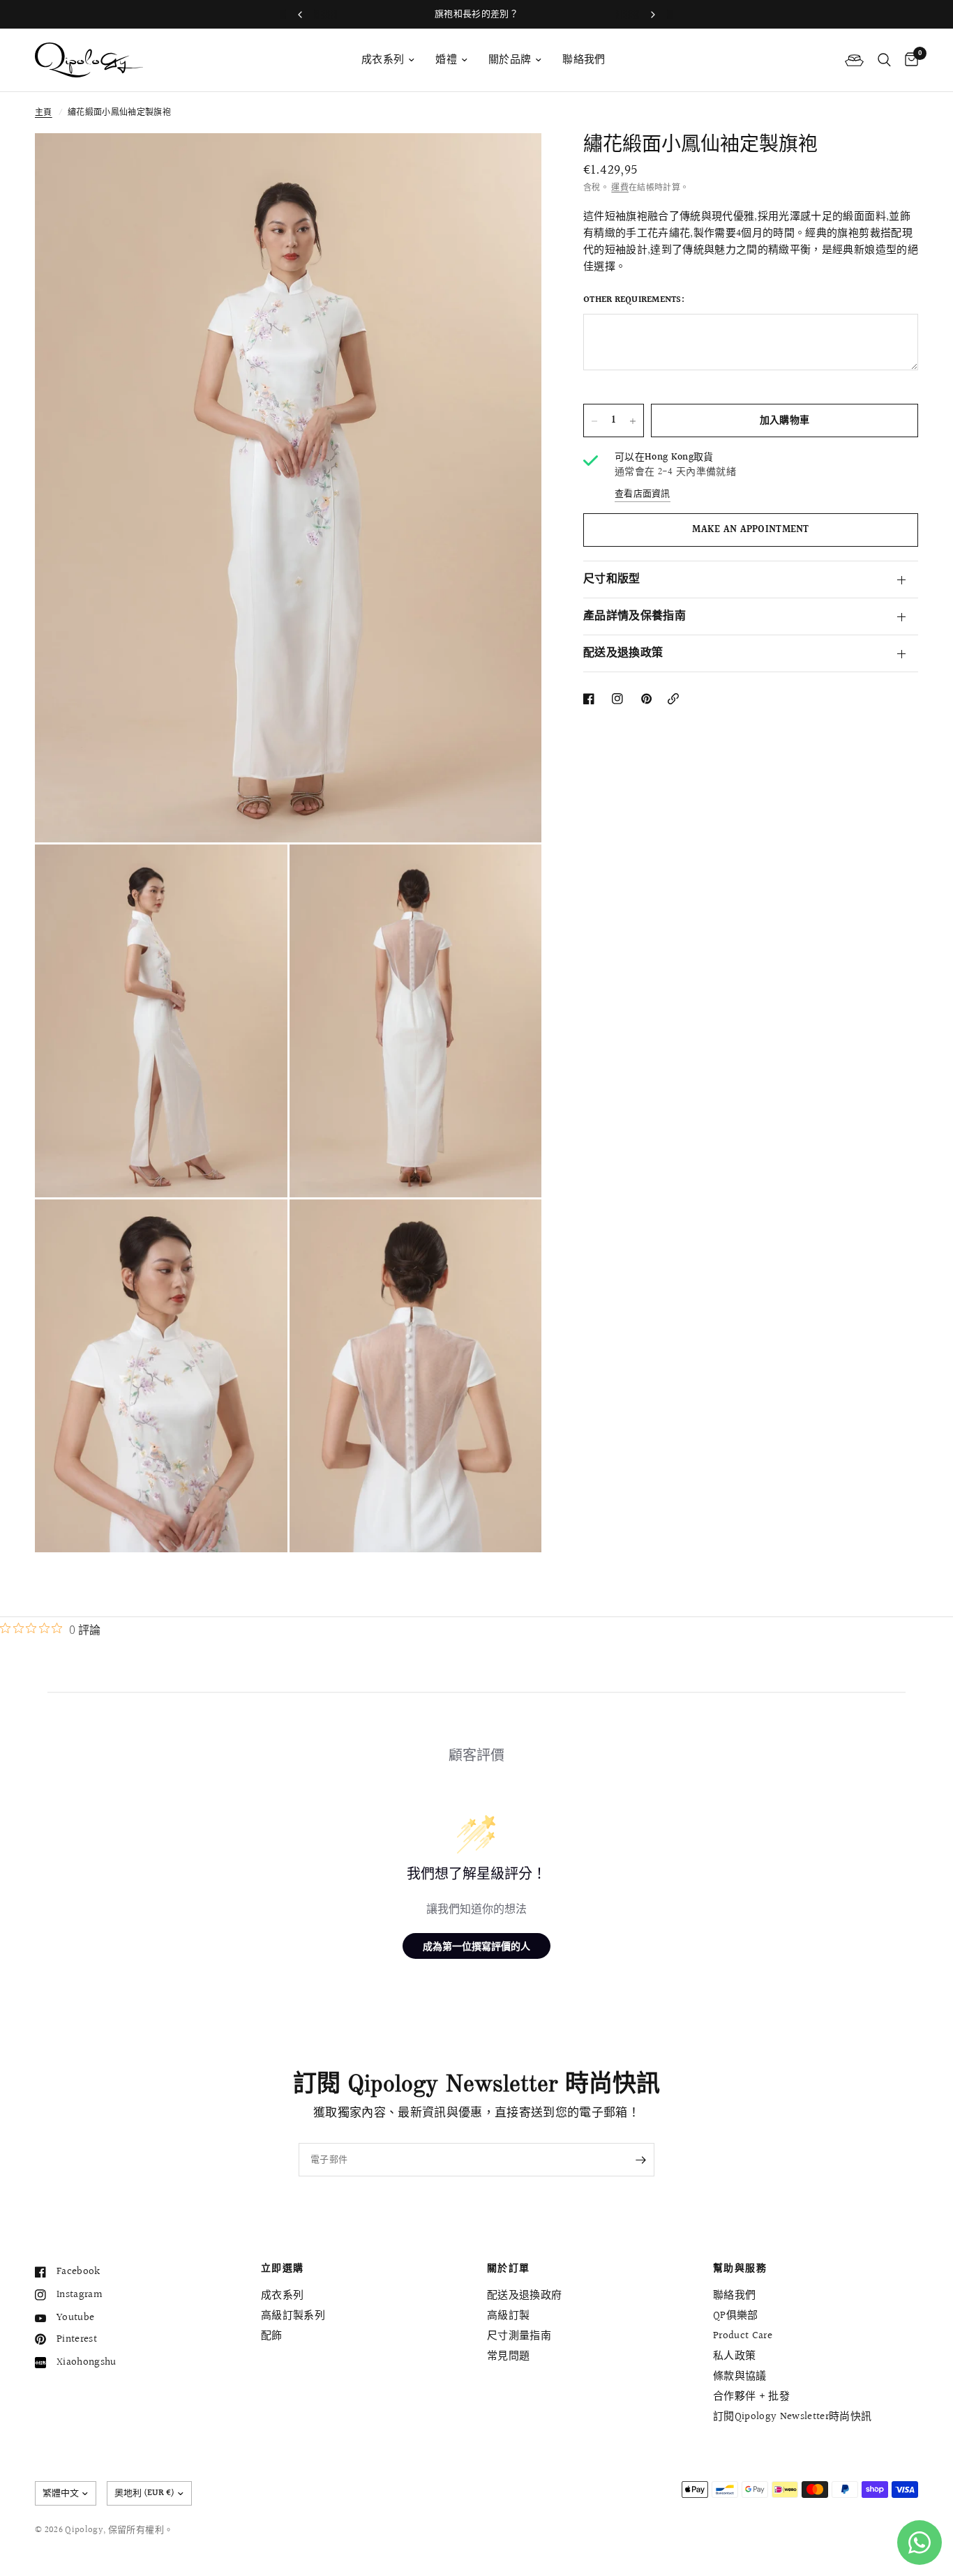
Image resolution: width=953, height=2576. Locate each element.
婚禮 (446, 60)
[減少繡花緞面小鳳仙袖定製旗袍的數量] (594, 421)
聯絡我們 (584, 60)
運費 (620, 188)
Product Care (743, 2336)
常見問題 (508, 2356)
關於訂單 (509, 2268)
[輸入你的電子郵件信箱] (640, 2160)
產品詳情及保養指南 (635, 617)
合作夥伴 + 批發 (751, 2396)
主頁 (44, 113)
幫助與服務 (740, 2268)
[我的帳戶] (854, 60)
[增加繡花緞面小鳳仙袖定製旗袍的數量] (633, 421)
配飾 (272, 2336)
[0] (908, 60)
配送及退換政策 (623, 654)
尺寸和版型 (612, 580)
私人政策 (734, 2356)
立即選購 (283, 2268)
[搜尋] (884, 60)
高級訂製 (508, 2316)
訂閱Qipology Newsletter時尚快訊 (793, 2417)
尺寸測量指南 (519, 2336)
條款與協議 (740, 2376)
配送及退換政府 (524, 2295)
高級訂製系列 (293, 2316)
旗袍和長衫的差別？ (477, 14)
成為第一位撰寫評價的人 (476, 1946)
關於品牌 (510, 60)
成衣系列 (383, 60)
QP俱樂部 (736, 2316)
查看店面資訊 (643, 494)
